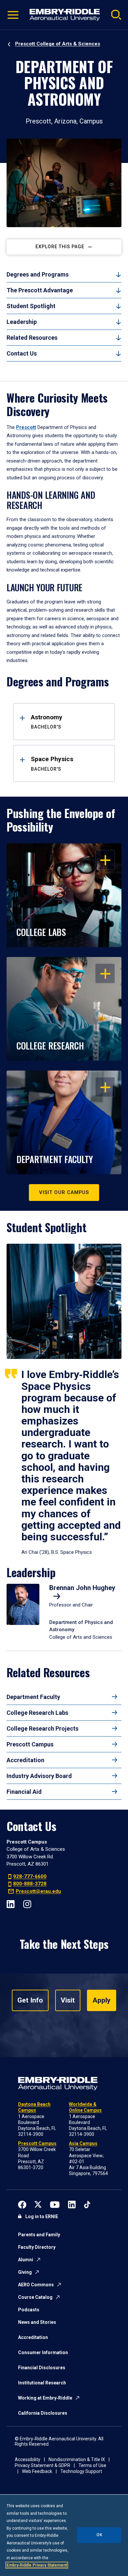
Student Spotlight (31, 306)
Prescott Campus (30, 1744)
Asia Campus (83, 2143)
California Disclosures (43, 2413)
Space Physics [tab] (52, 763)
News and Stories (37, 2322)
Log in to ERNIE (42, 2217)
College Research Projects (43, 1728)
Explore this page (60, 247)
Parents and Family (39, 2235)
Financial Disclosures (42, 2368)
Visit (68, 2000)
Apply (102, 2000)
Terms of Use (92, 2465)
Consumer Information (43, 2352)
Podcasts (29, 2310)
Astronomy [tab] (47, 722)
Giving (25, 2272)
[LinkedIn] (11, 1904)
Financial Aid (24, 1792)
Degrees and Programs (38, 274)
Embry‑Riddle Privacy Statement (37, 2565)
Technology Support (81, 2471)
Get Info (30, 2000)
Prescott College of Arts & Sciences (58, 44)
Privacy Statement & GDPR (43, 2465)
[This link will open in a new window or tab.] (22, 2204)
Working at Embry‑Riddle (45, 2398)
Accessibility (28, 2459)
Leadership (22, 322)
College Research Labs (37, 1713)
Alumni (26, 2260)
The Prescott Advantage (40, 290)
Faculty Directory (37, 2247)
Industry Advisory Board (39, 1776)
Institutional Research (42, 2383)
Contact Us (22, 353)
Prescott (26, 427)
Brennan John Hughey (82, 1588)
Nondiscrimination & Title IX (77, 2459)
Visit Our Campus (64, 1192)
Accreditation (25, 1760)
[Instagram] (27, 1904)
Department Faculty (33, 1697)
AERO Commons (36, 2285)
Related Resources (32, 338)
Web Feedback (37, 2471)
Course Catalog (35, 2297)
